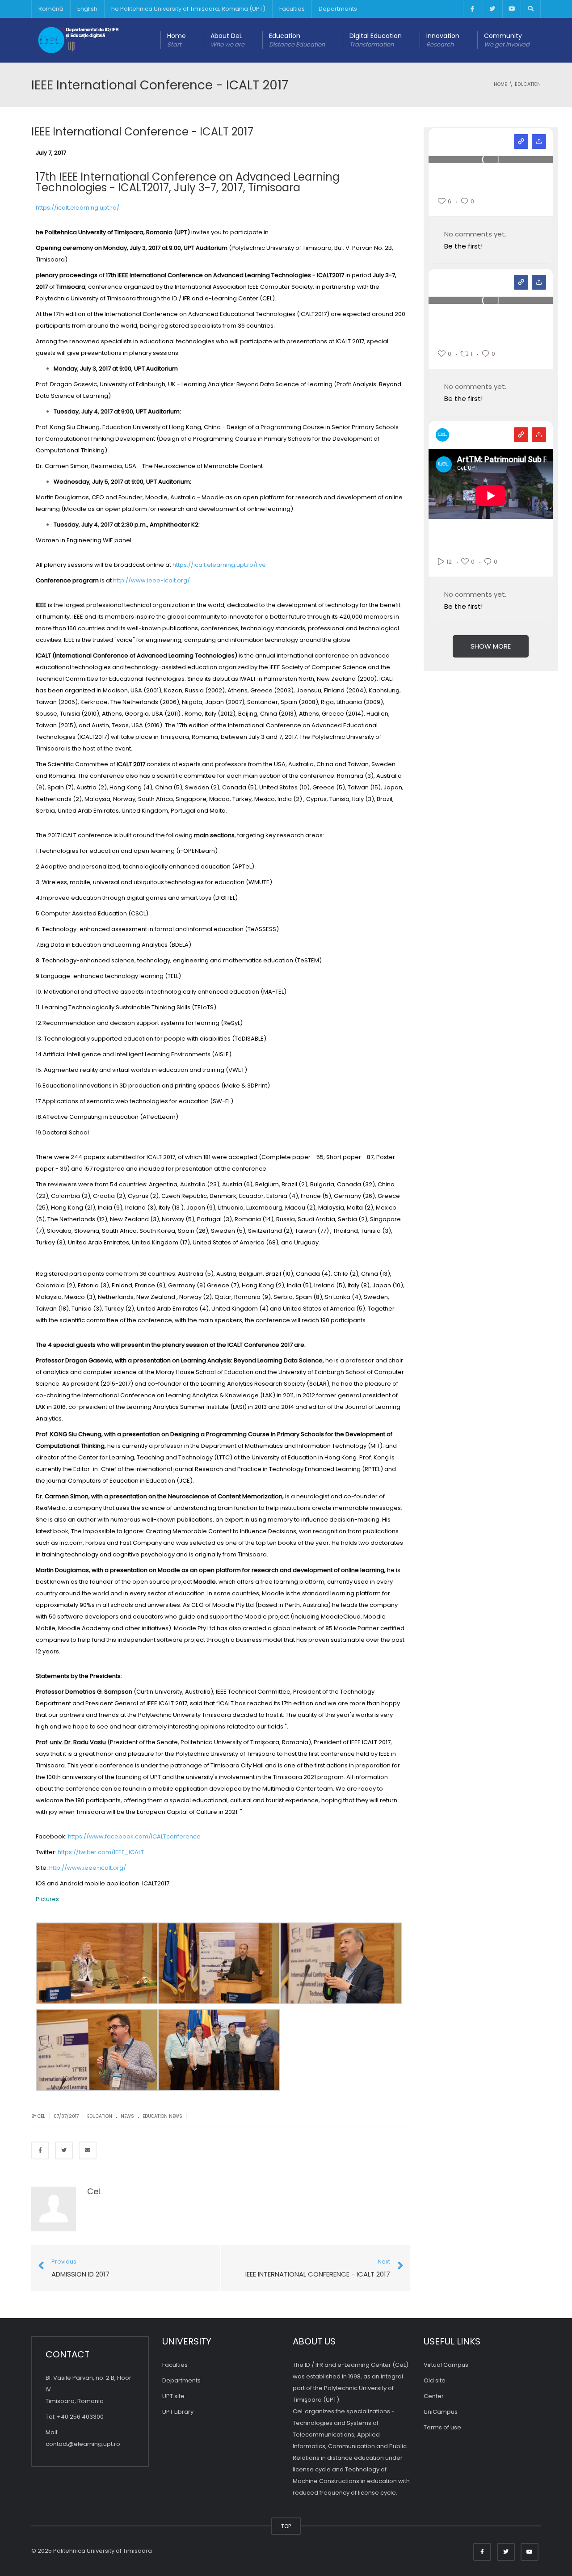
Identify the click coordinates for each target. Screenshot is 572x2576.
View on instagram (521, 141)
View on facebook (521, 282)
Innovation (443, 40)
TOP (286, 2526)
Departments (338, 9)
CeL (94, 2191)
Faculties (292, 9)
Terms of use (442, 2427)
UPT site (173, 2396)
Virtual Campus (446, 2365)
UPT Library (178, 2412)
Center (434, 2396)
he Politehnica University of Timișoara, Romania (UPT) (188, 9)
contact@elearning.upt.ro (83, 2444)
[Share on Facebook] (40, 2150)
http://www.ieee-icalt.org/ (152, 580)
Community (507, 40)
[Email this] (88, 2150)
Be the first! (463, 246)
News (127, 2116)
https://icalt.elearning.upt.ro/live (221, 565)
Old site (435, 2380)
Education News (162, 2116)
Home (177, 40)
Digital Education (376, 40)
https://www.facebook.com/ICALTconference (135, 1836)
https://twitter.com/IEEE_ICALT (101, 1852)
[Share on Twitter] (64, 2150)
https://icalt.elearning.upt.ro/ (78, 208)
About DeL (227, 40)
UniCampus (441, 2412)
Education (297, 40)
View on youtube (521, 435)
